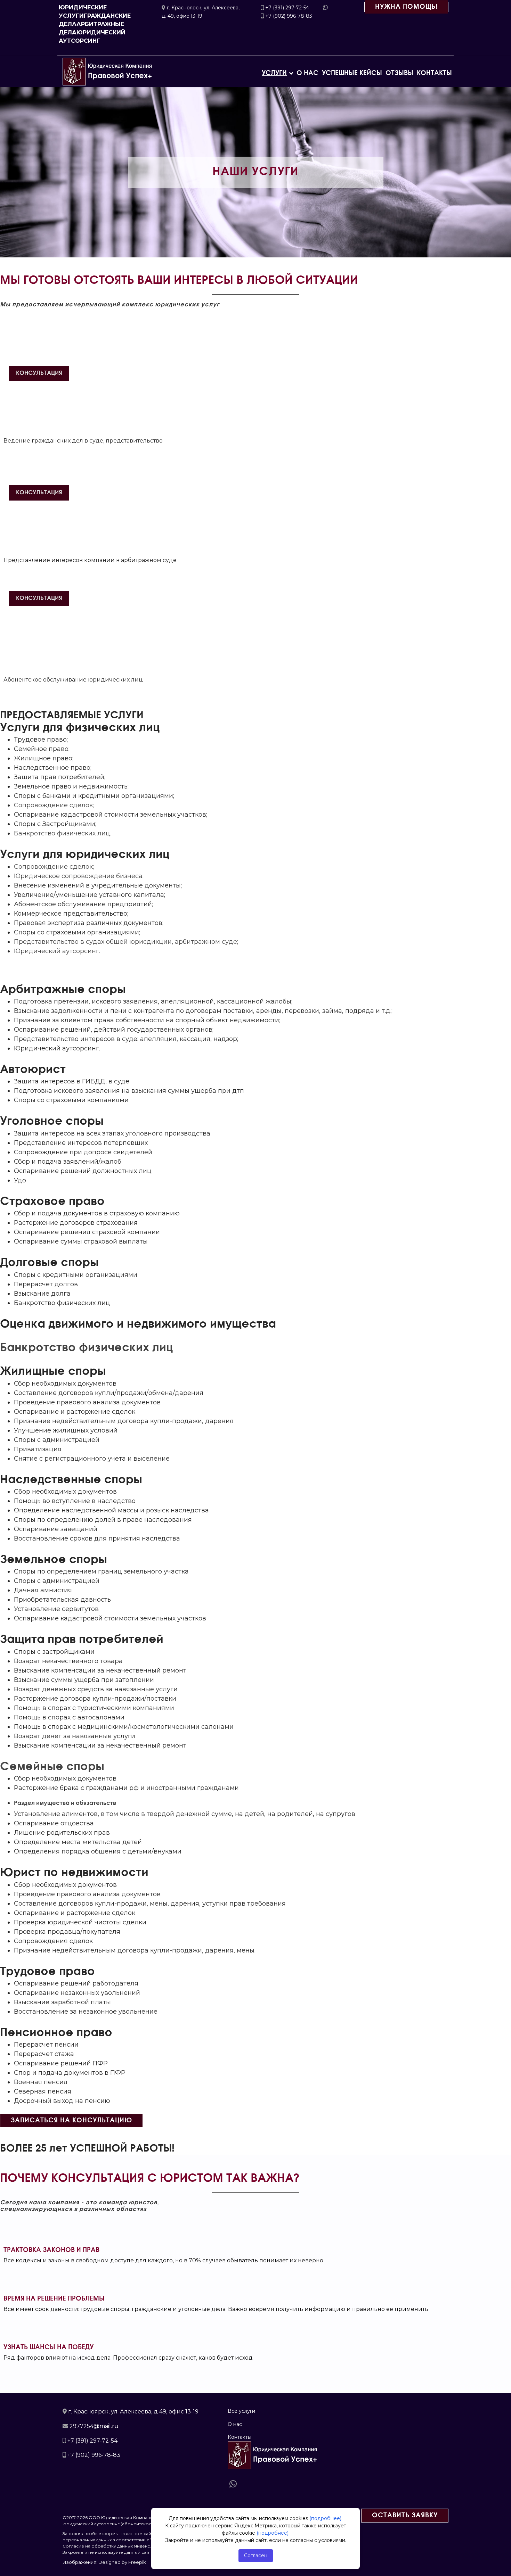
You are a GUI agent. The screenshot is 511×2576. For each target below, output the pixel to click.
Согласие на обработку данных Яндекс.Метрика (116, 2546)
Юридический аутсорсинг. (57, 951)
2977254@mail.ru (94, 2426)
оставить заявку (405, 2516)
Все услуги (241, 2411)
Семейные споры (52, 1767)
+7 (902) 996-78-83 (289, 16)
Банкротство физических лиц (62, 833)
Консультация (39, 373)
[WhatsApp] (235, 2483)
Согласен (256, 2556)
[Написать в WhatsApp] (325, 7)
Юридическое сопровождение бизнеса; (79, 876)
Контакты (434, 73)
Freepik (137, 2562)
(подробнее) (325, 2518)
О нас (307, 73)
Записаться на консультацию (71, 2121)
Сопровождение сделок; (54, 805)
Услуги (274, 73)
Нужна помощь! (406, 7)
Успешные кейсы (352, 73)
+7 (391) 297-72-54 (287, 8)
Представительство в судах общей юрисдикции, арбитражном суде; (126, 942)
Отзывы (399, 73)
